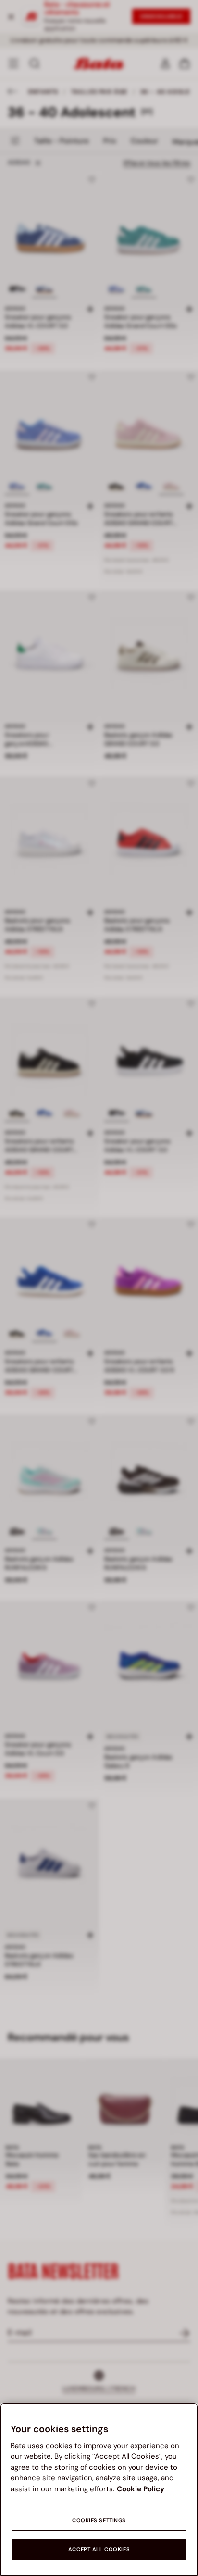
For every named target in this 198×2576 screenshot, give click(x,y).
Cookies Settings (99, 2520)
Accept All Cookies (99, 2549)
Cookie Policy (141, 2489)
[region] (99, 2489)
